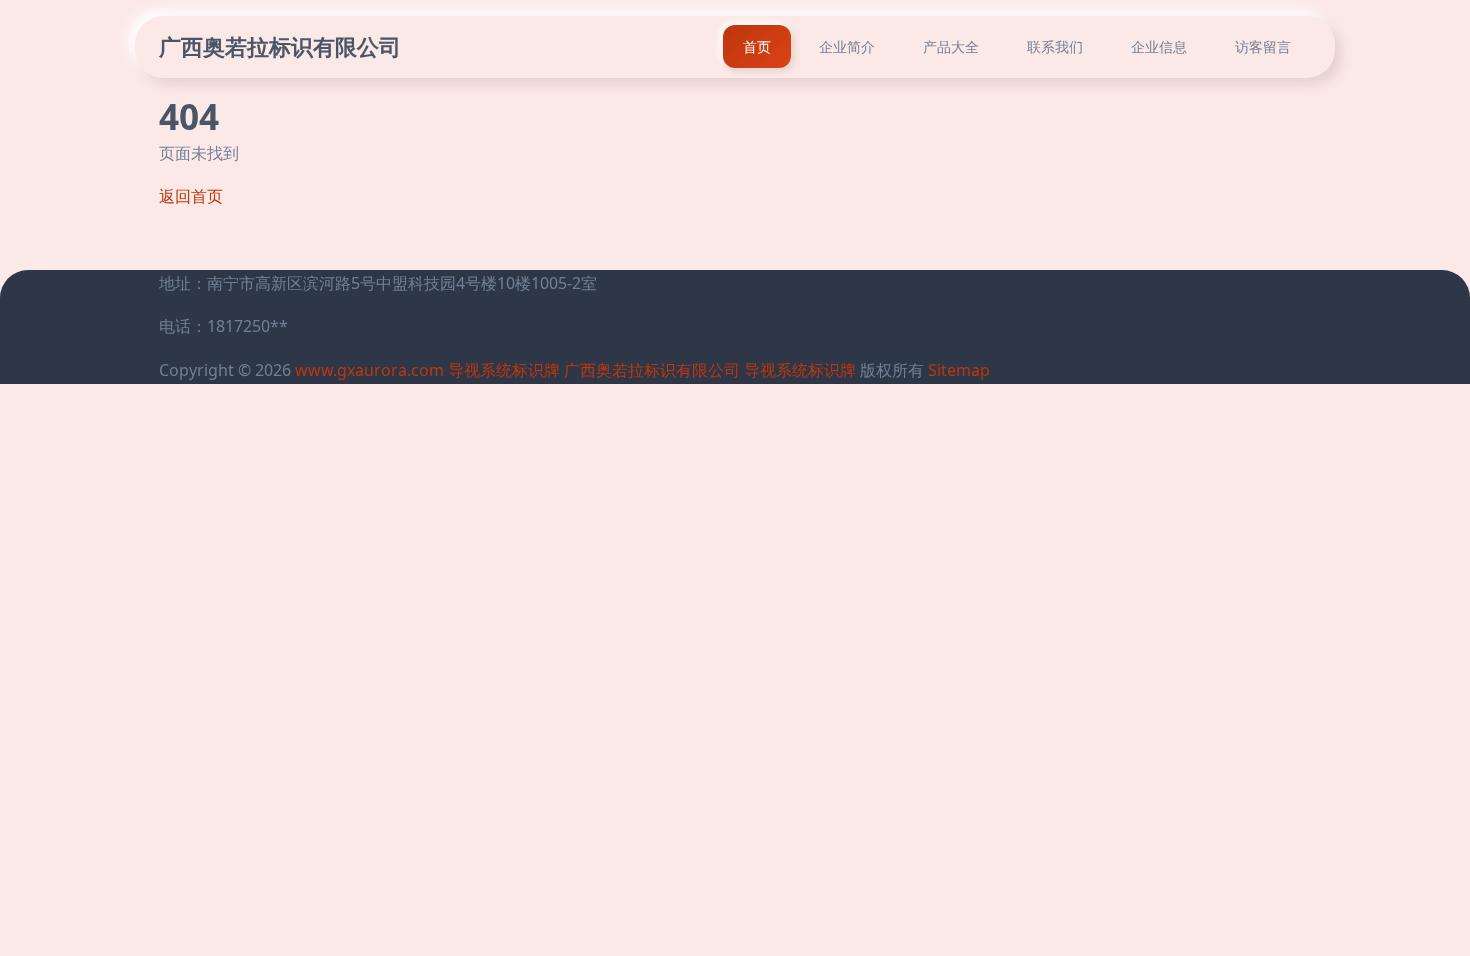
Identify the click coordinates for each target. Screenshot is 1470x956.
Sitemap (959, 370)
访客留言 (1263, 46)
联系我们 (1055, 46)
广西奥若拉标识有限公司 (280, 46)
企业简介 (847, 46)
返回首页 (191, 196)
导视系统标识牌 (504, 370)
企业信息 (1159, 46)
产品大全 (951, 46)
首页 (757, 46)
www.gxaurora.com (369, 370)
